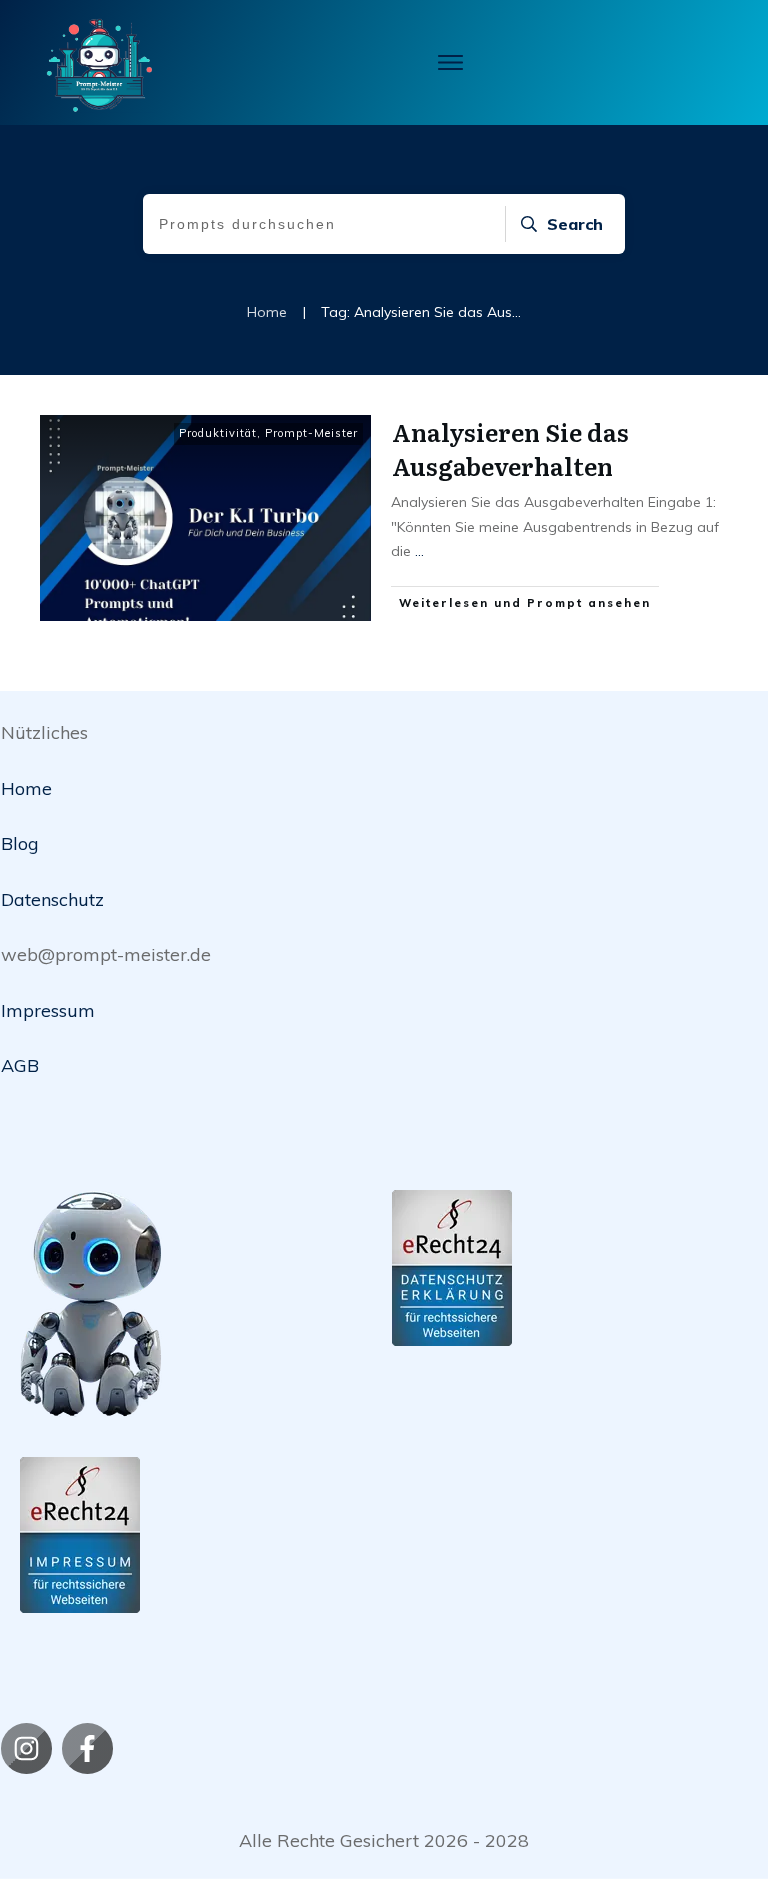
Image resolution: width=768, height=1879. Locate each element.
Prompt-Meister (311, 433)
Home (26, 788)
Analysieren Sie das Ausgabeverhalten (510, 448)
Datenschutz (52, 899)
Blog (20, 843)
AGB (20, 1065)
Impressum (48, 1010)
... (419, 551)
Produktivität (218, 433)
